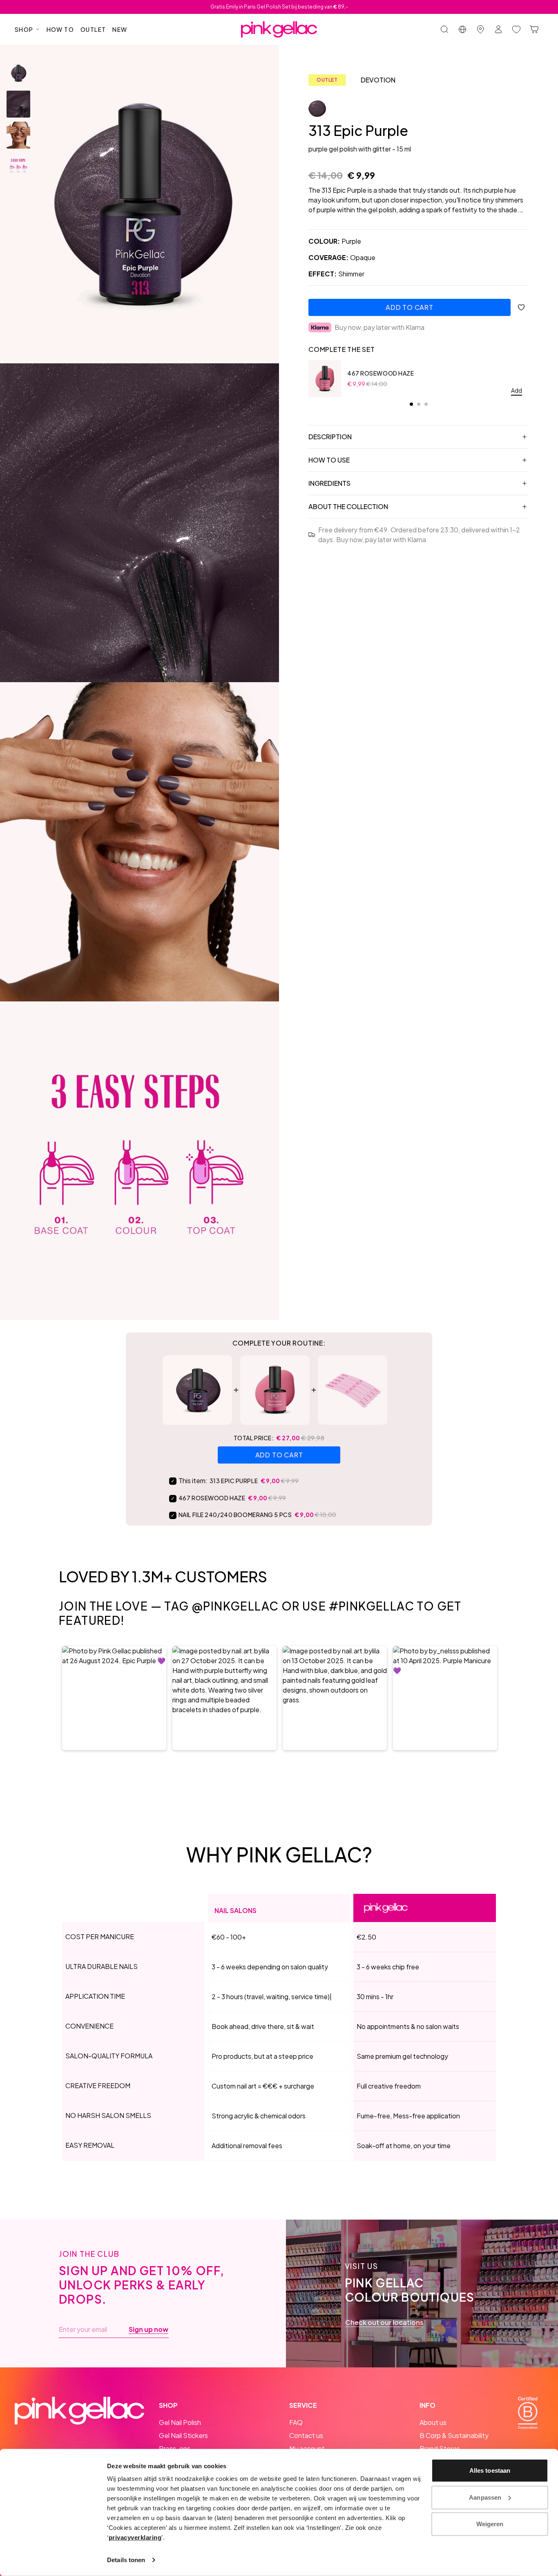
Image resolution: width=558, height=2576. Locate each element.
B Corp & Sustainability (454, 2435)
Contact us (306, 2435)
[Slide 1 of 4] (18, 73)
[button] (114, 1698)
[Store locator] (480, 29)
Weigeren (490, 2524)
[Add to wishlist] (521, 307)
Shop (24, 29)
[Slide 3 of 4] (18, 135)
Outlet (93, 29)
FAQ (296, 2422)
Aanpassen (485, 2497)
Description (330, 437)
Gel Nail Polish (180, 2422)
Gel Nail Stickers (183, 2435)
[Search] (444, 29)
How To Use (329, 460)
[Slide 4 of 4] (18, 166)
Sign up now (148, 2329)
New (120, 29)
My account (307, 2448)
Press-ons (175, 2448)
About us (433, 2422)
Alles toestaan (490, 2470)
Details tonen (126, 2560)
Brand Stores (440, 2448)
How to (60, 29)
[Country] (462, 29)
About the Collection (348, 506)
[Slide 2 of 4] (18, 104)
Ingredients (329, 483)
